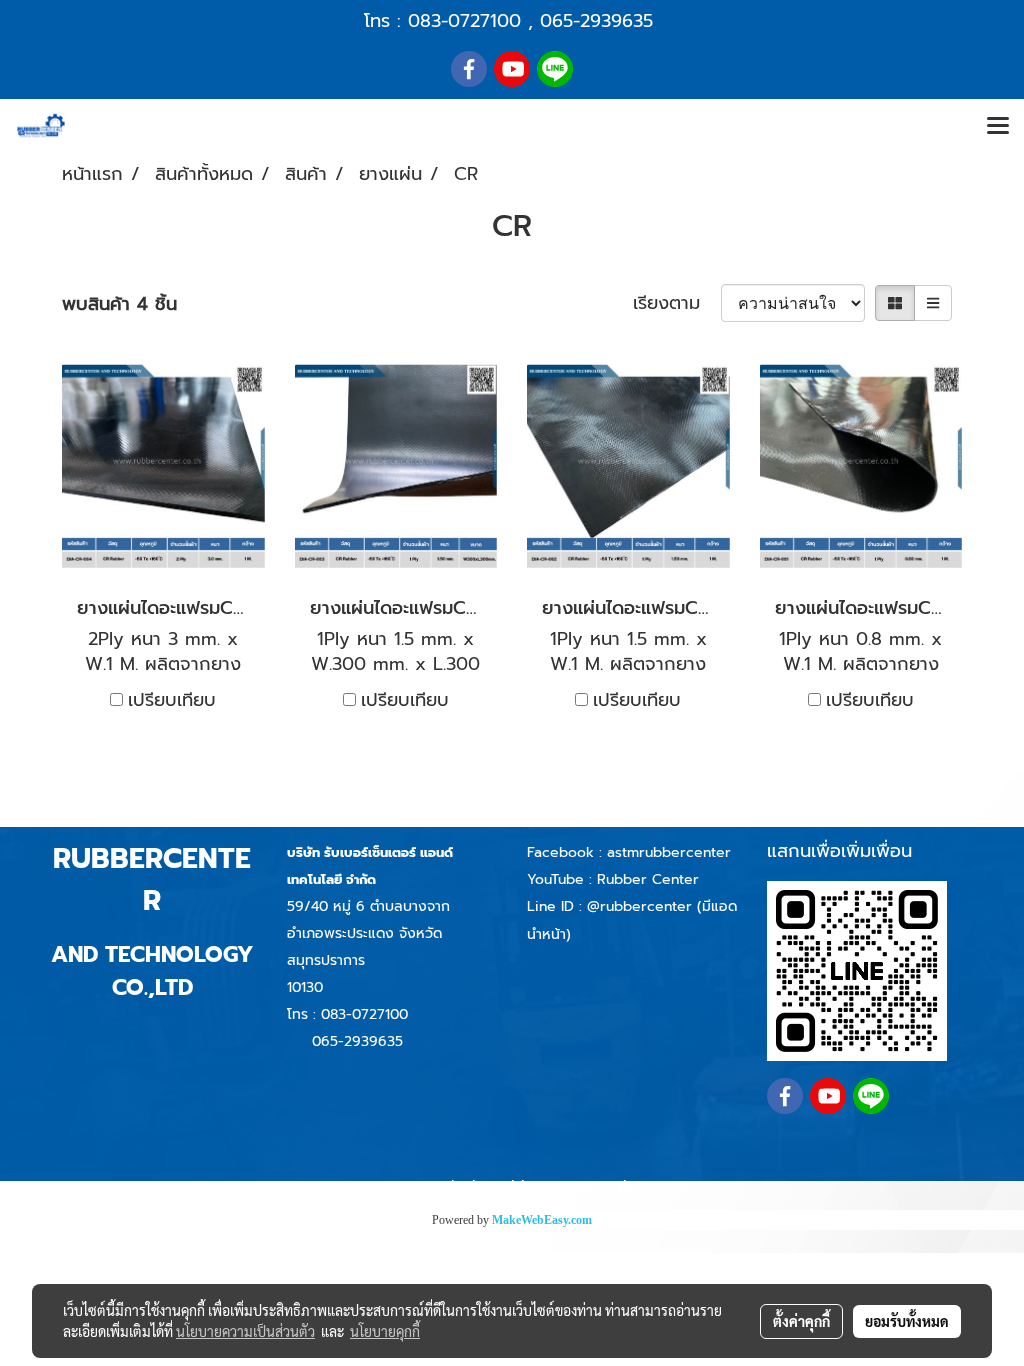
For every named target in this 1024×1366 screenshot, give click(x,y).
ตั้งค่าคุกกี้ (801, 1321)
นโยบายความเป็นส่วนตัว (245, 1331)
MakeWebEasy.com (542, 1220)
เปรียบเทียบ (172, 700)
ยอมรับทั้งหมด (907, 1321)
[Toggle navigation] (998, 127)
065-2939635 (596, 21)
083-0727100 (464, 21)
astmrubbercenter (669, 852)
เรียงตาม (677, 303)
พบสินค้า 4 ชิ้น (119, 304)
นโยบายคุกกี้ (385, 1331)
